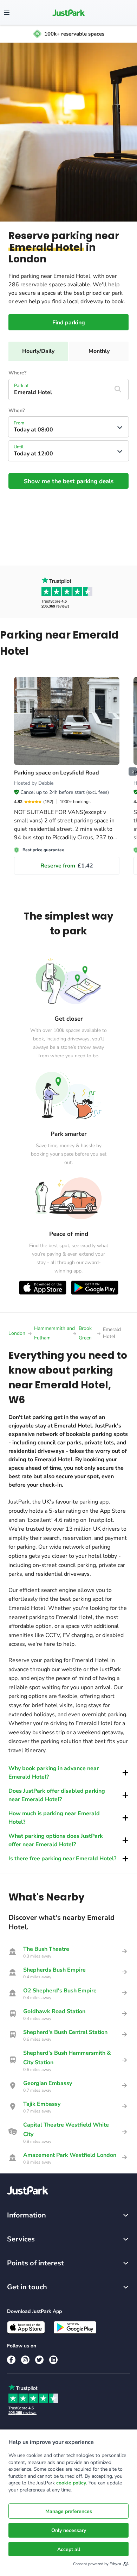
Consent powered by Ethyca (97, 2564)
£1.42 (67, 866)
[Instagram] (25, 2360)
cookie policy (71, 2483)
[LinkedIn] (53, 2360)
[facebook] (11, 2360)
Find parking (69, 323)
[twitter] (39, 2360)
